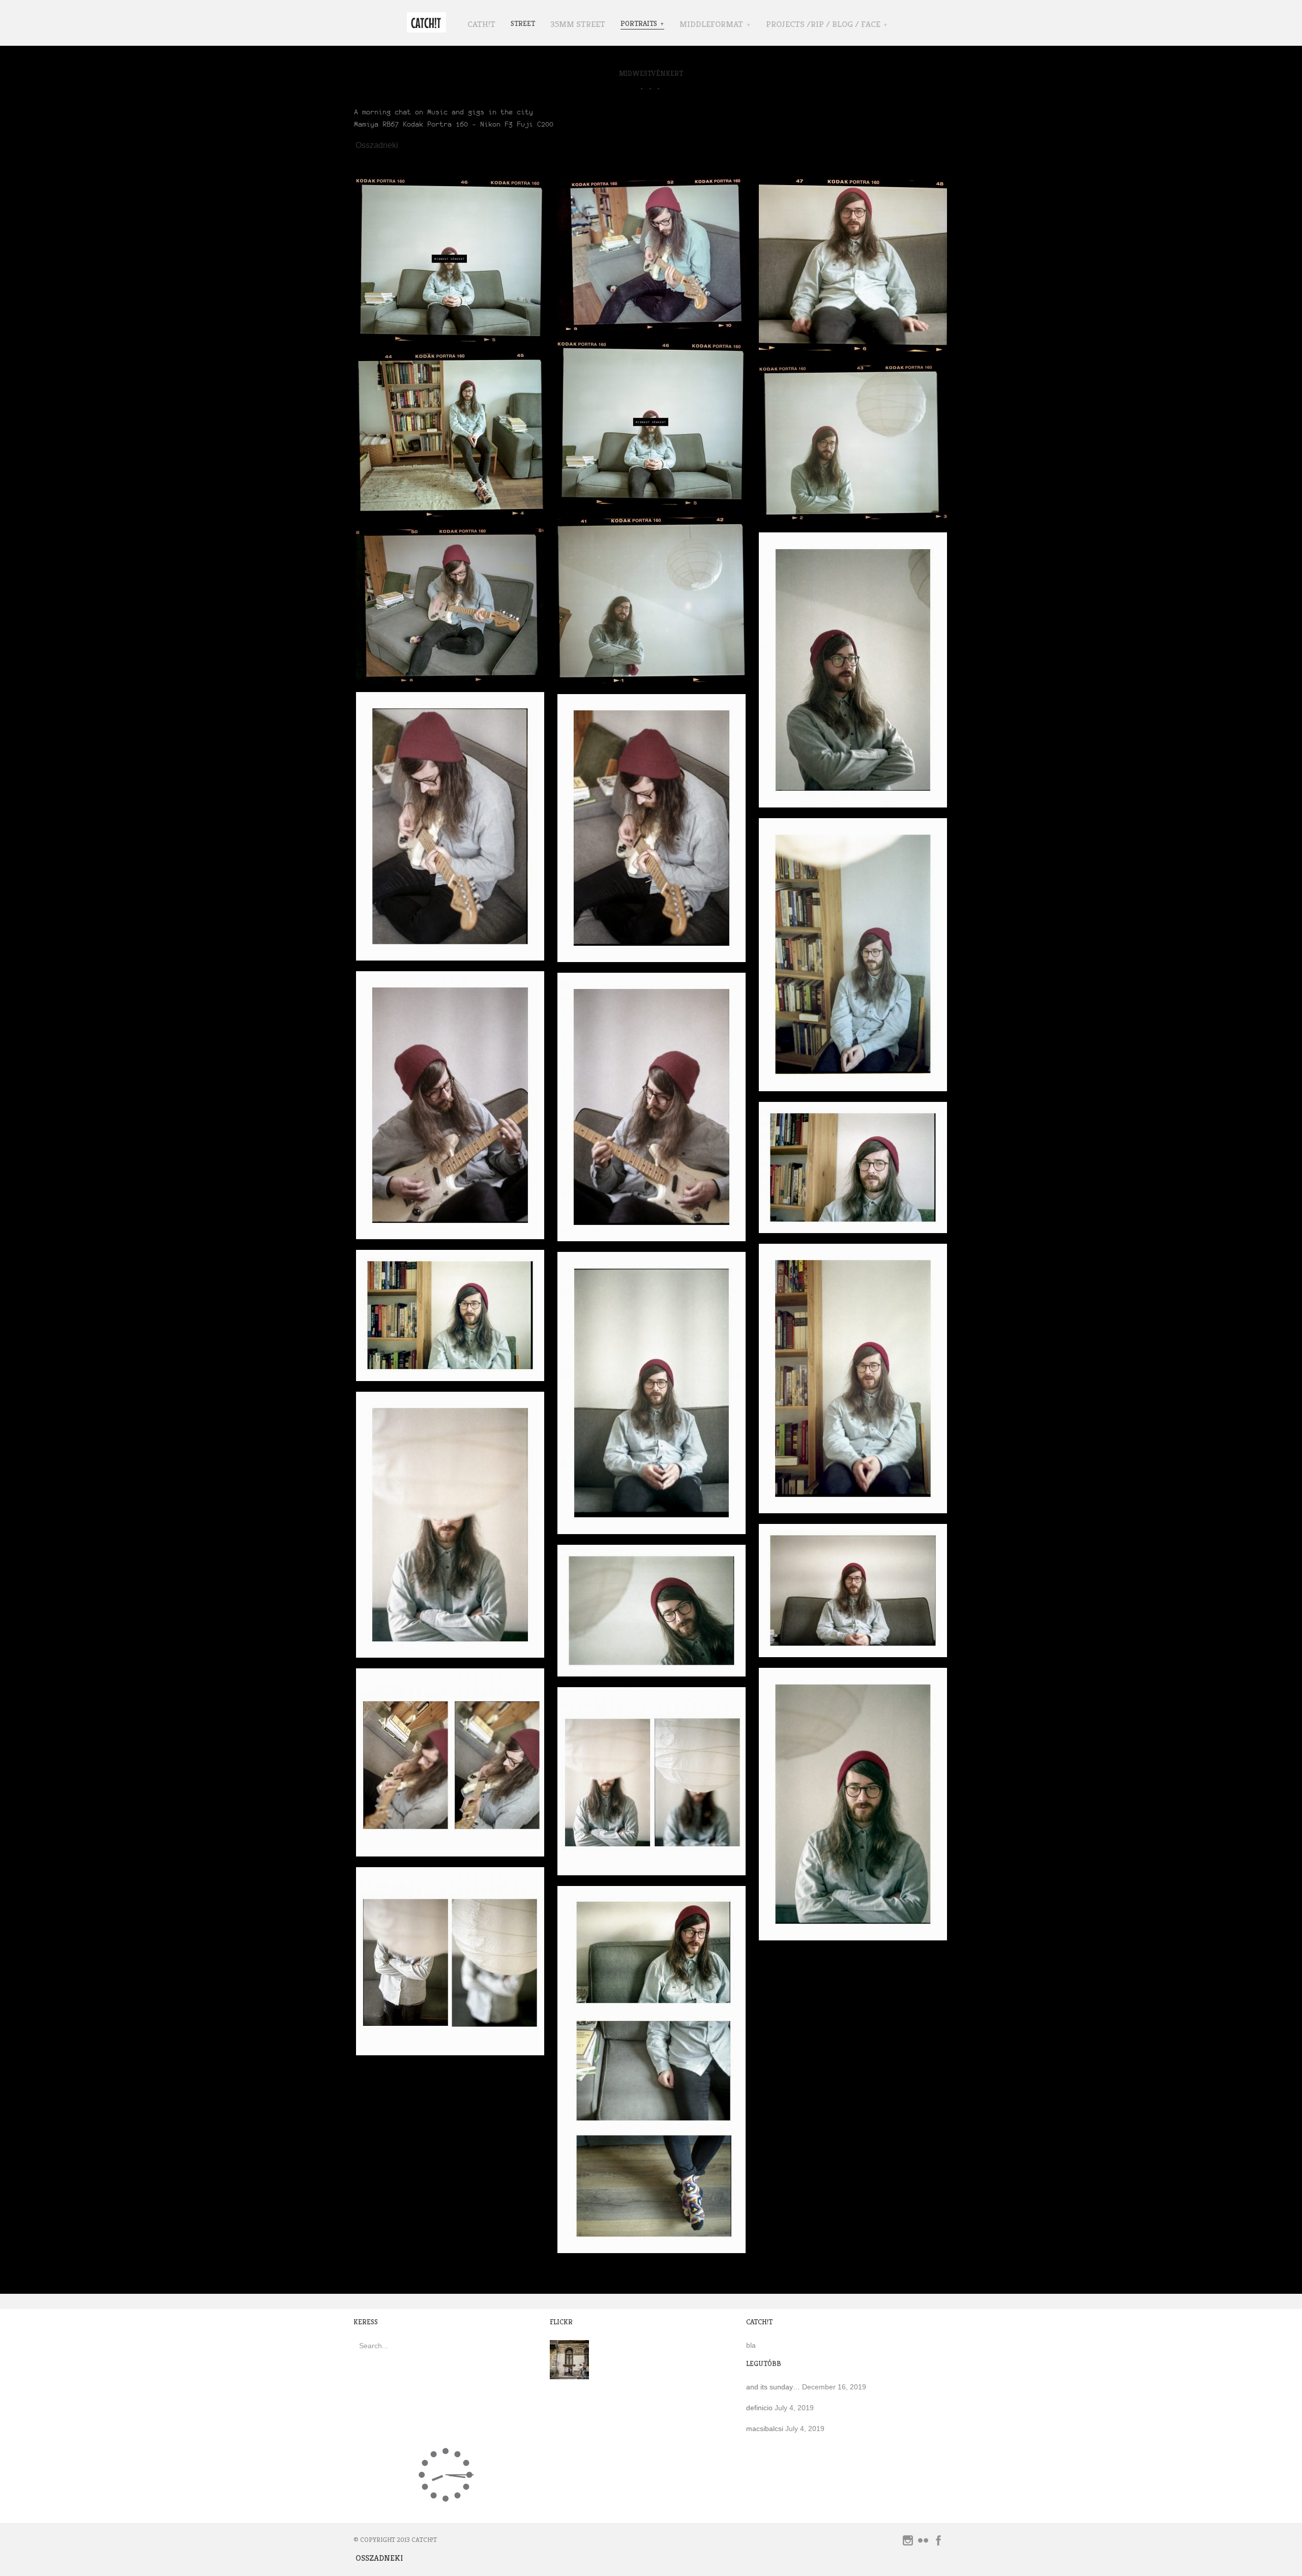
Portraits (639, 23)
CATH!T (481, 24)
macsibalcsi (765, 2429)
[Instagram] (908, 2543)
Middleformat (711, 24)
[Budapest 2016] (569, 2374)
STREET (523, 23)
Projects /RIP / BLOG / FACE (823, 24)
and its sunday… (773, 2387)
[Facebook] (938, 2543)
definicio (759, 2408)
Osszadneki (377, 145)
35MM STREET (578, 24)
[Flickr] (923, 2543)
